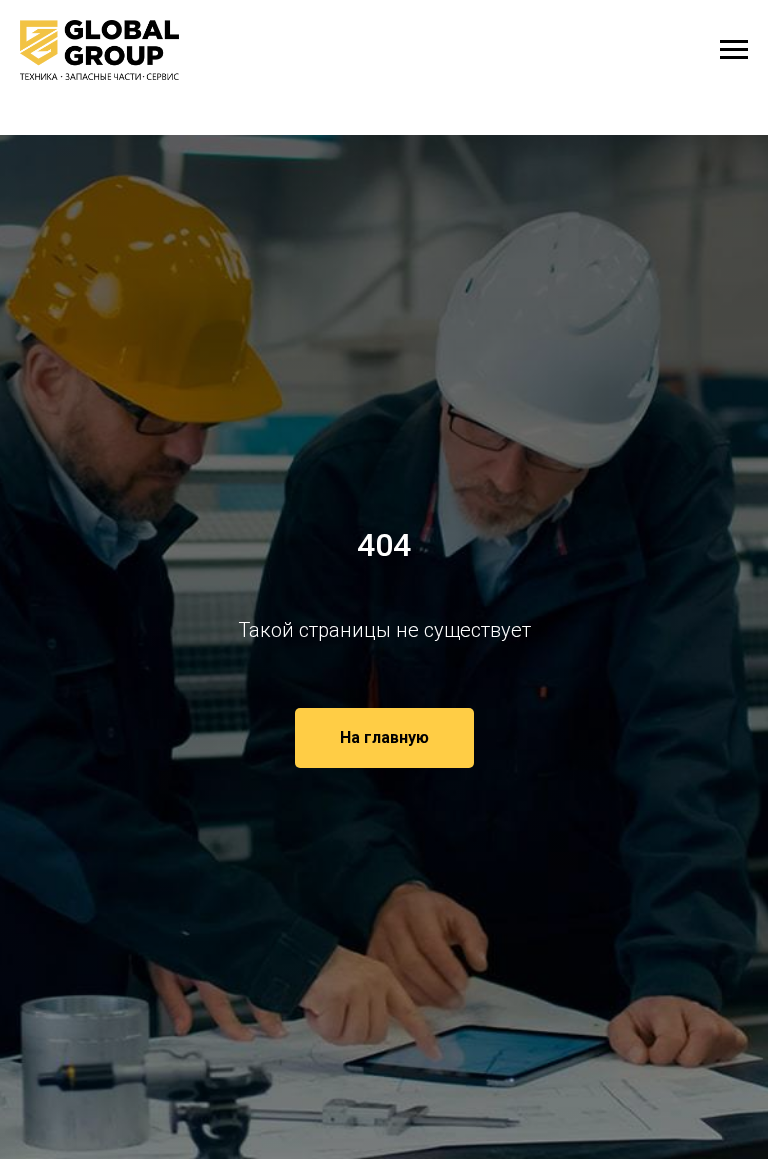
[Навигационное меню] (734, 50)
